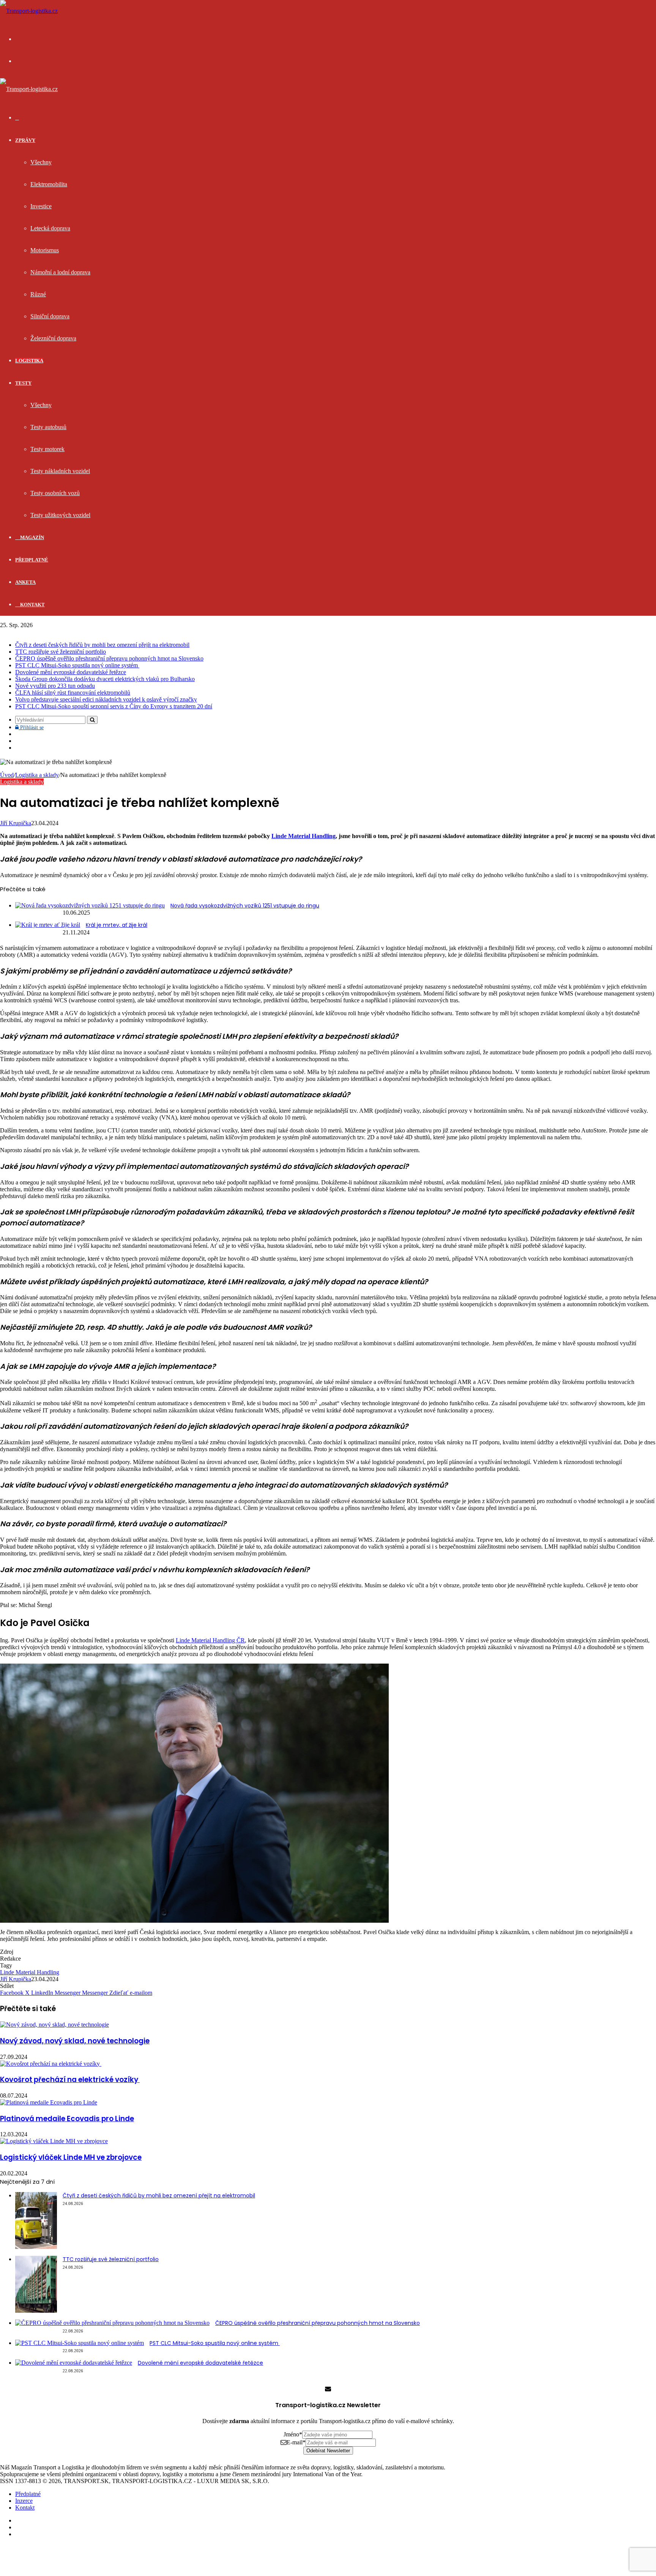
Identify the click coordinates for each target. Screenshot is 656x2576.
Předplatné (32, 560)
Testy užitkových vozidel (60, 515)
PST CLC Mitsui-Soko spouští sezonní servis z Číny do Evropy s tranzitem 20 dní (114, 706)
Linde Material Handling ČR (210, 1640)
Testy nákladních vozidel (60, 471)
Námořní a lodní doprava (60, 272)
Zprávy (25, 140)
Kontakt (32, 605)
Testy (23, 383)
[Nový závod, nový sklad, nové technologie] (54, 2025)
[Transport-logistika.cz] (29, 11)
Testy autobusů (48, 427)
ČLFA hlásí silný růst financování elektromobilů (73, 693)
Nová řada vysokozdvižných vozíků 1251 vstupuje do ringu (245, 906)
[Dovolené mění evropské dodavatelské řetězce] (74, 2363)
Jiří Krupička (16, 823)
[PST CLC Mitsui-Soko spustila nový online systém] (80, 2343)
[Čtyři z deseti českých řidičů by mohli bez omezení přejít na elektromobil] (36, 2247)
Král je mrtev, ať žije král (117, 925)
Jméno (293, 2434)
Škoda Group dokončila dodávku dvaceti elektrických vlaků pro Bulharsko (105, 679)
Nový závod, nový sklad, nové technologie (75, 2041)
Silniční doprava (50, 316)
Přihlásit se (31, 727)
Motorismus (45, 250)
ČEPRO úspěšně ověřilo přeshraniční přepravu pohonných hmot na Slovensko (109, 658)
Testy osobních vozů (55, 493)
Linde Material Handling (304, 836)
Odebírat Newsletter (328, 2451)
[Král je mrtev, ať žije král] (48, 925)
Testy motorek (47, 449)
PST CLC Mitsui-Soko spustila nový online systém (77, 665)
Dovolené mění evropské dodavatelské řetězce (71, 672)
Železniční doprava (53, 338)
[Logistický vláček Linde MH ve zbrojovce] (54, 2141)
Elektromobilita (49, 184)
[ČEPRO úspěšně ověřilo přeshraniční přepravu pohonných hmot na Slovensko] (112, 2323)
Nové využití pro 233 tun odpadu (55, 686)
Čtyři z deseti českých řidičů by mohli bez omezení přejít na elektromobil (102, 645)
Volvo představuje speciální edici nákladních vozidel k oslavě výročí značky (106, 699)
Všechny (41, 162)
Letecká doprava (50, 228)
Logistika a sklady (37, 775)
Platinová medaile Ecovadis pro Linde (67, 2119)
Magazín (32, 537)
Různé (38, 294)
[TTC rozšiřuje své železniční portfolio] (36, 2311)
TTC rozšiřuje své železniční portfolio (61, 652)
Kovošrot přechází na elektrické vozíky (70, 2080)
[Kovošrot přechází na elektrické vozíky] (51, 2064)
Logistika (29, 361)
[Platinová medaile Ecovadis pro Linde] (49, 2102)
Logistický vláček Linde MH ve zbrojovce (71, 2157)
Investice (41, 206)
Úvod (7, 775)
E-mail (296, 2442)
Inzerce (24, 2501)
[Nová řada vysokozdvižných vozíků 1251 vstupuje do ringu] (90, 905)
